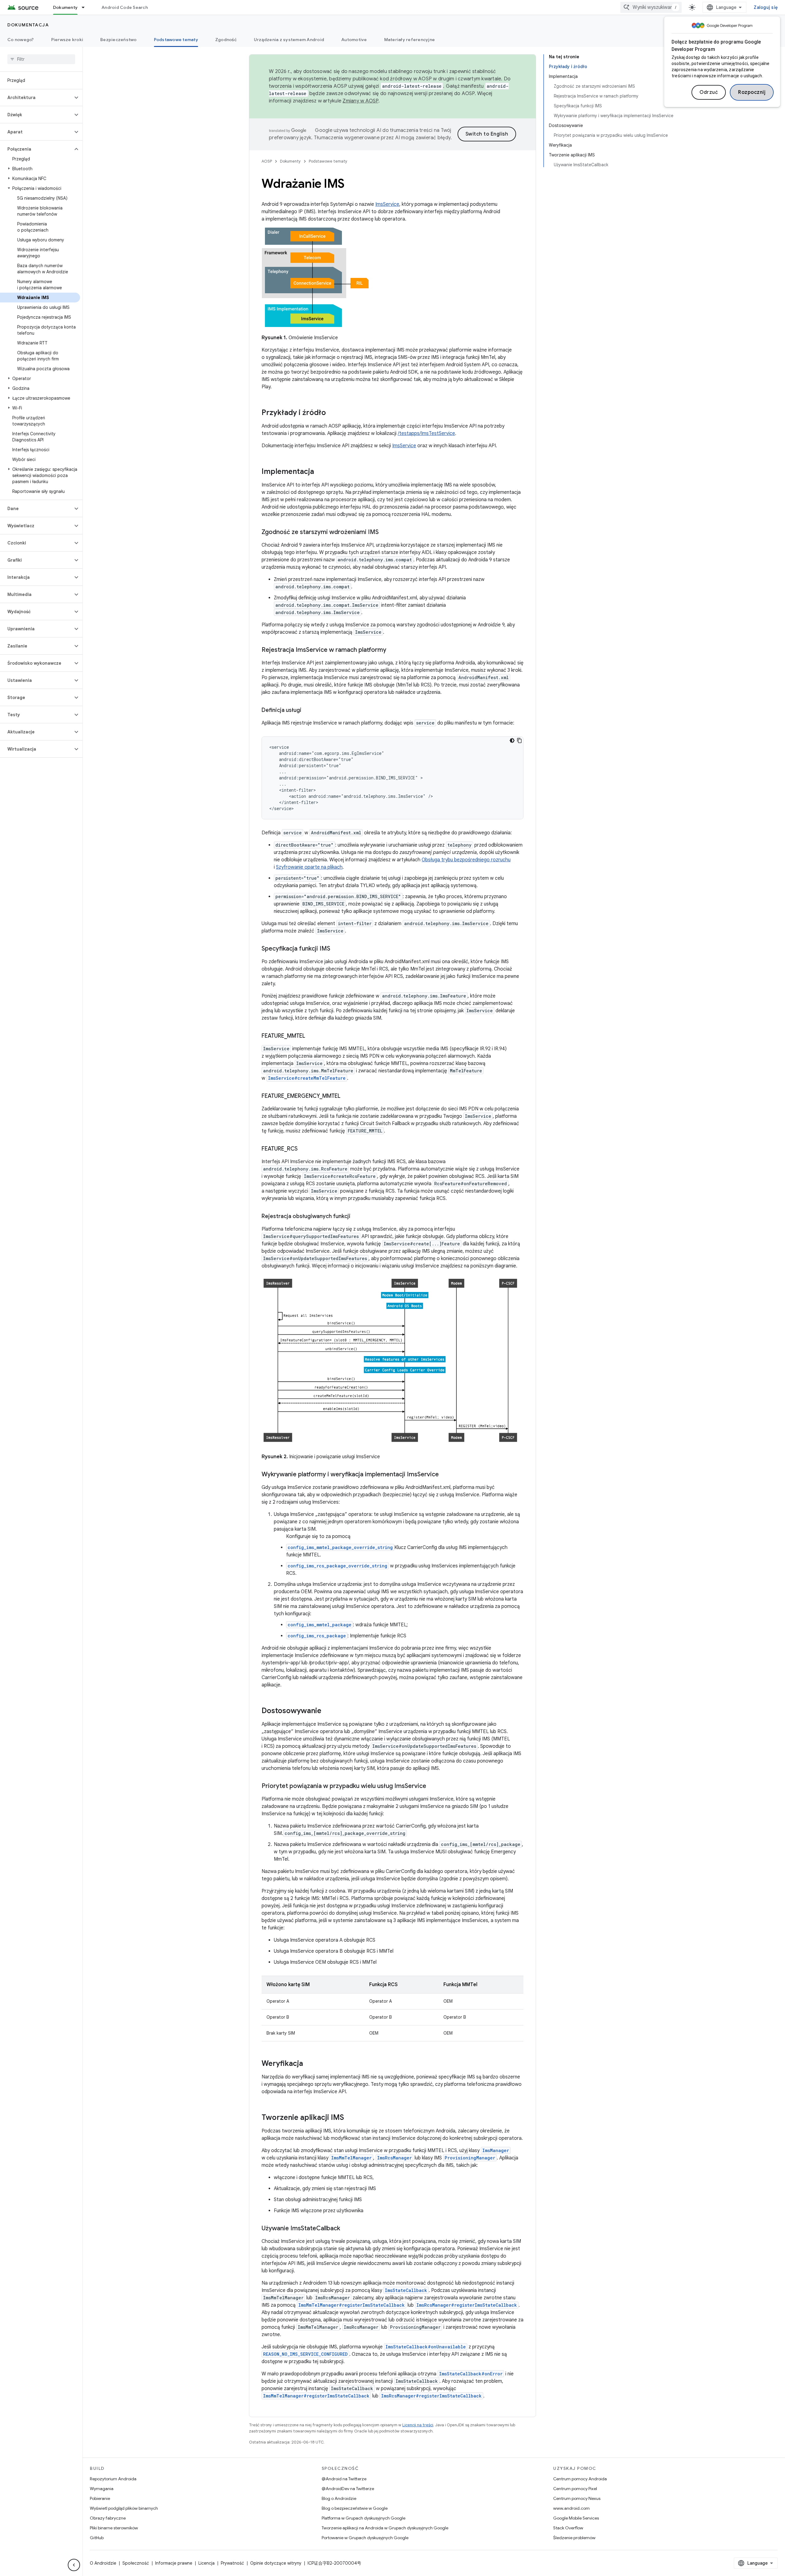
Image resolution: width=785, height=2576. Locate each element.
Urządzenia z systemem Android (289, 40)
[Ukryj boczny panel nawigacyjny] (74, 2565)
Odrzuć (709, 92)
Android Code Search (125, 7)
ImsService (387, 204)
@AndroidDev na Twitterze (348, 2489)
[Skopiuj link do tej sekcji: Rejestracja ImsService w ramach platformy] (392, 650)
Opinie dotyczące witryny (276, 2563)
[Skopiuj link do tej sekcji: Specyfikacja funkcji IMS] (336, 949)
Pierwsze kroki (67, 40)
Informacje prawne (174, 2563)
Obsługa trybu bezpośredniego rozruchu (466, 860)
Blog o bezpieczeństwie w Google (355, 2508)
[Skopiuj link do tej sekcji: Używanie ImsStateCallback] (346, 2229)
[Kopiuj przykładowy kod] (519, 740)
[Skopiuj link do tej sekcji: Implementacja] (320, 472)
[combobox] (651, 7)
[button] (36, 98)
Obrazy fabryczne (108, 2518)
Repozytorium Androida (113, 2479)
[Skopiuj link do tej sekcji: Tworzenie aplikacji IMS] (350, 2118)
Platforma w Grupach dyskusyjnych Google (364, 2518)
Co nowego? (21, 40)
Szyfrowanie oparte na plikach (309, 867)
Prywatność (232, 2563)
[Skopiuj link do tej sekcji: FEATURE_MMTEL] (311, 1036)
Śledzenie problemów (574, 2538)
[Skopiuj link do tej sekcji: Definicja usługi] (308, 711)
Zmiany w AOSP (360, 101)
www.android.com (571, 2508)
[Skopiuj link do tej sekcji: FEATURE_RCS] (304, 1149)
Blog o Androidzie (339, 2498)
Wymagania (102, 2489)
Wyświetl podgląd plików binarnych (124, 2508)
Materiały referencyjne (410, 40)
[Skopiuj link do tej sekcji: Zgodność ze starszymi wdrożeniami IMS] (385, 533)
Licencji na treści (418, 2425)
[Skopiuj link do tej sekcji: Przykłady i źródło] (332, 413)
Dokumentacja (28, 25)
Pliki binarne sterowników (114, 2528)
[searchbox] (41, 59)
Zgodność (226, 40)
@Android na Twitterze (344, 2479)
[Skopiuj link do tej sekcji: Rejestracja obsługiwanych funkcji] (357, 1217)
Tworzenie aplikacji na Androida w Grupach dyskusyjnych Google (385, 2528)
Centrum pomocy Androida (580, 2479)
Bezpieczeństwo (119, 40)
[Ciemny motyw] (512, 740)
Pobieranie (100, 2498)
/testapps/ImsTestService (426, 433)
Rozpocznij (752, 92)
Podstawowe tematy (176, 40)
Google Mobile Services (576, 2518)
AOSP (267, 161)
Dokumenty (65, 7)
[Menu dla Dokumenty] (86, 7)
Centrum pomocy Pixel (575, 2489)
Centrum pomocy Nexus (577, 2498)
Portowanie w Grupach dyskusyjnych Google (365, 2538)
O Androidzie (103, 2563)
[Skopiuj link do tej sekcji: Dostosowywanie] (327, 1711)
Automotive (354, 40)
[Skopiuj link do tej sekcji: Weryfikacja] (309, 2064)
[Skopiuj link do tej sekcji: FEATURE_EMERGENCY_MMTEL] (347, 1097)
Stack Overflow (568, 2528)
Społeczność (136, 2563)
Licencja (207, 2563)
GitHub (97, 2538)
